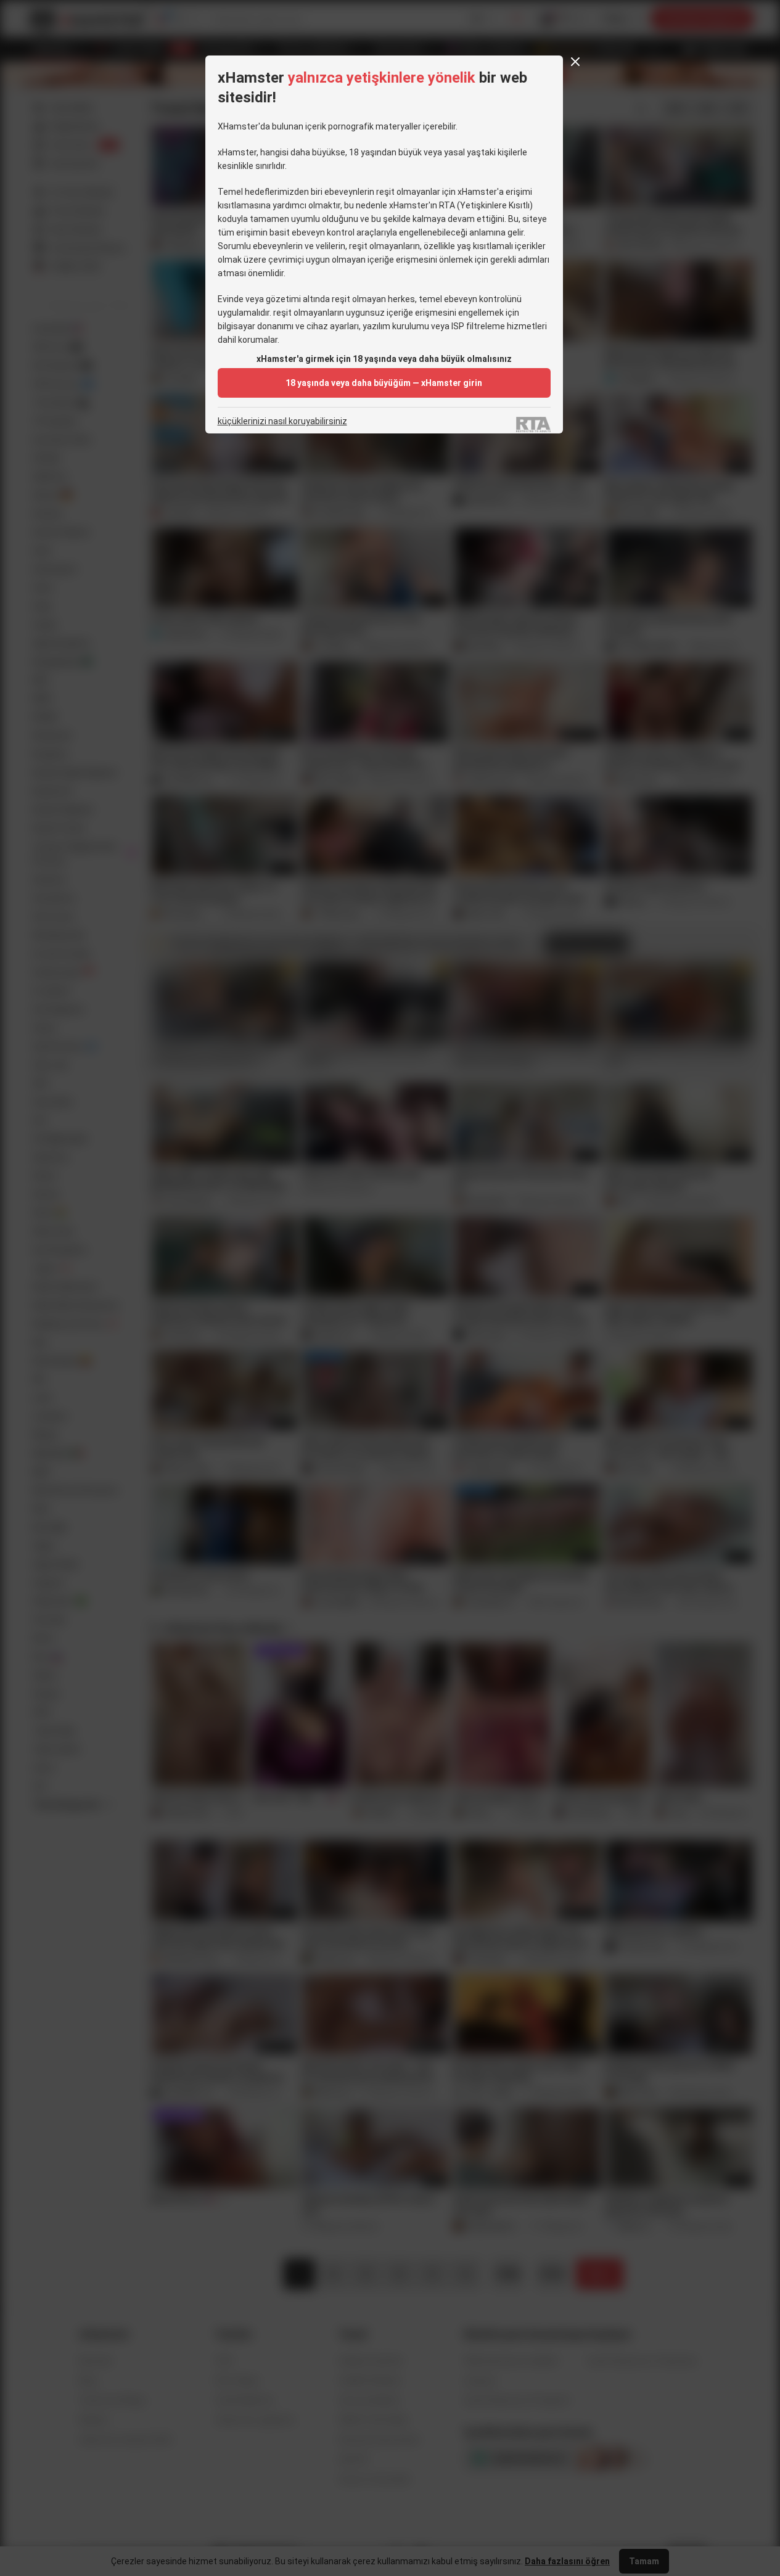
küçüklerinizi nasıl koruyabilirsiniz (282, 421)
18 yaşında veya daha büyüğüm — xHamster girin (384, 383)
